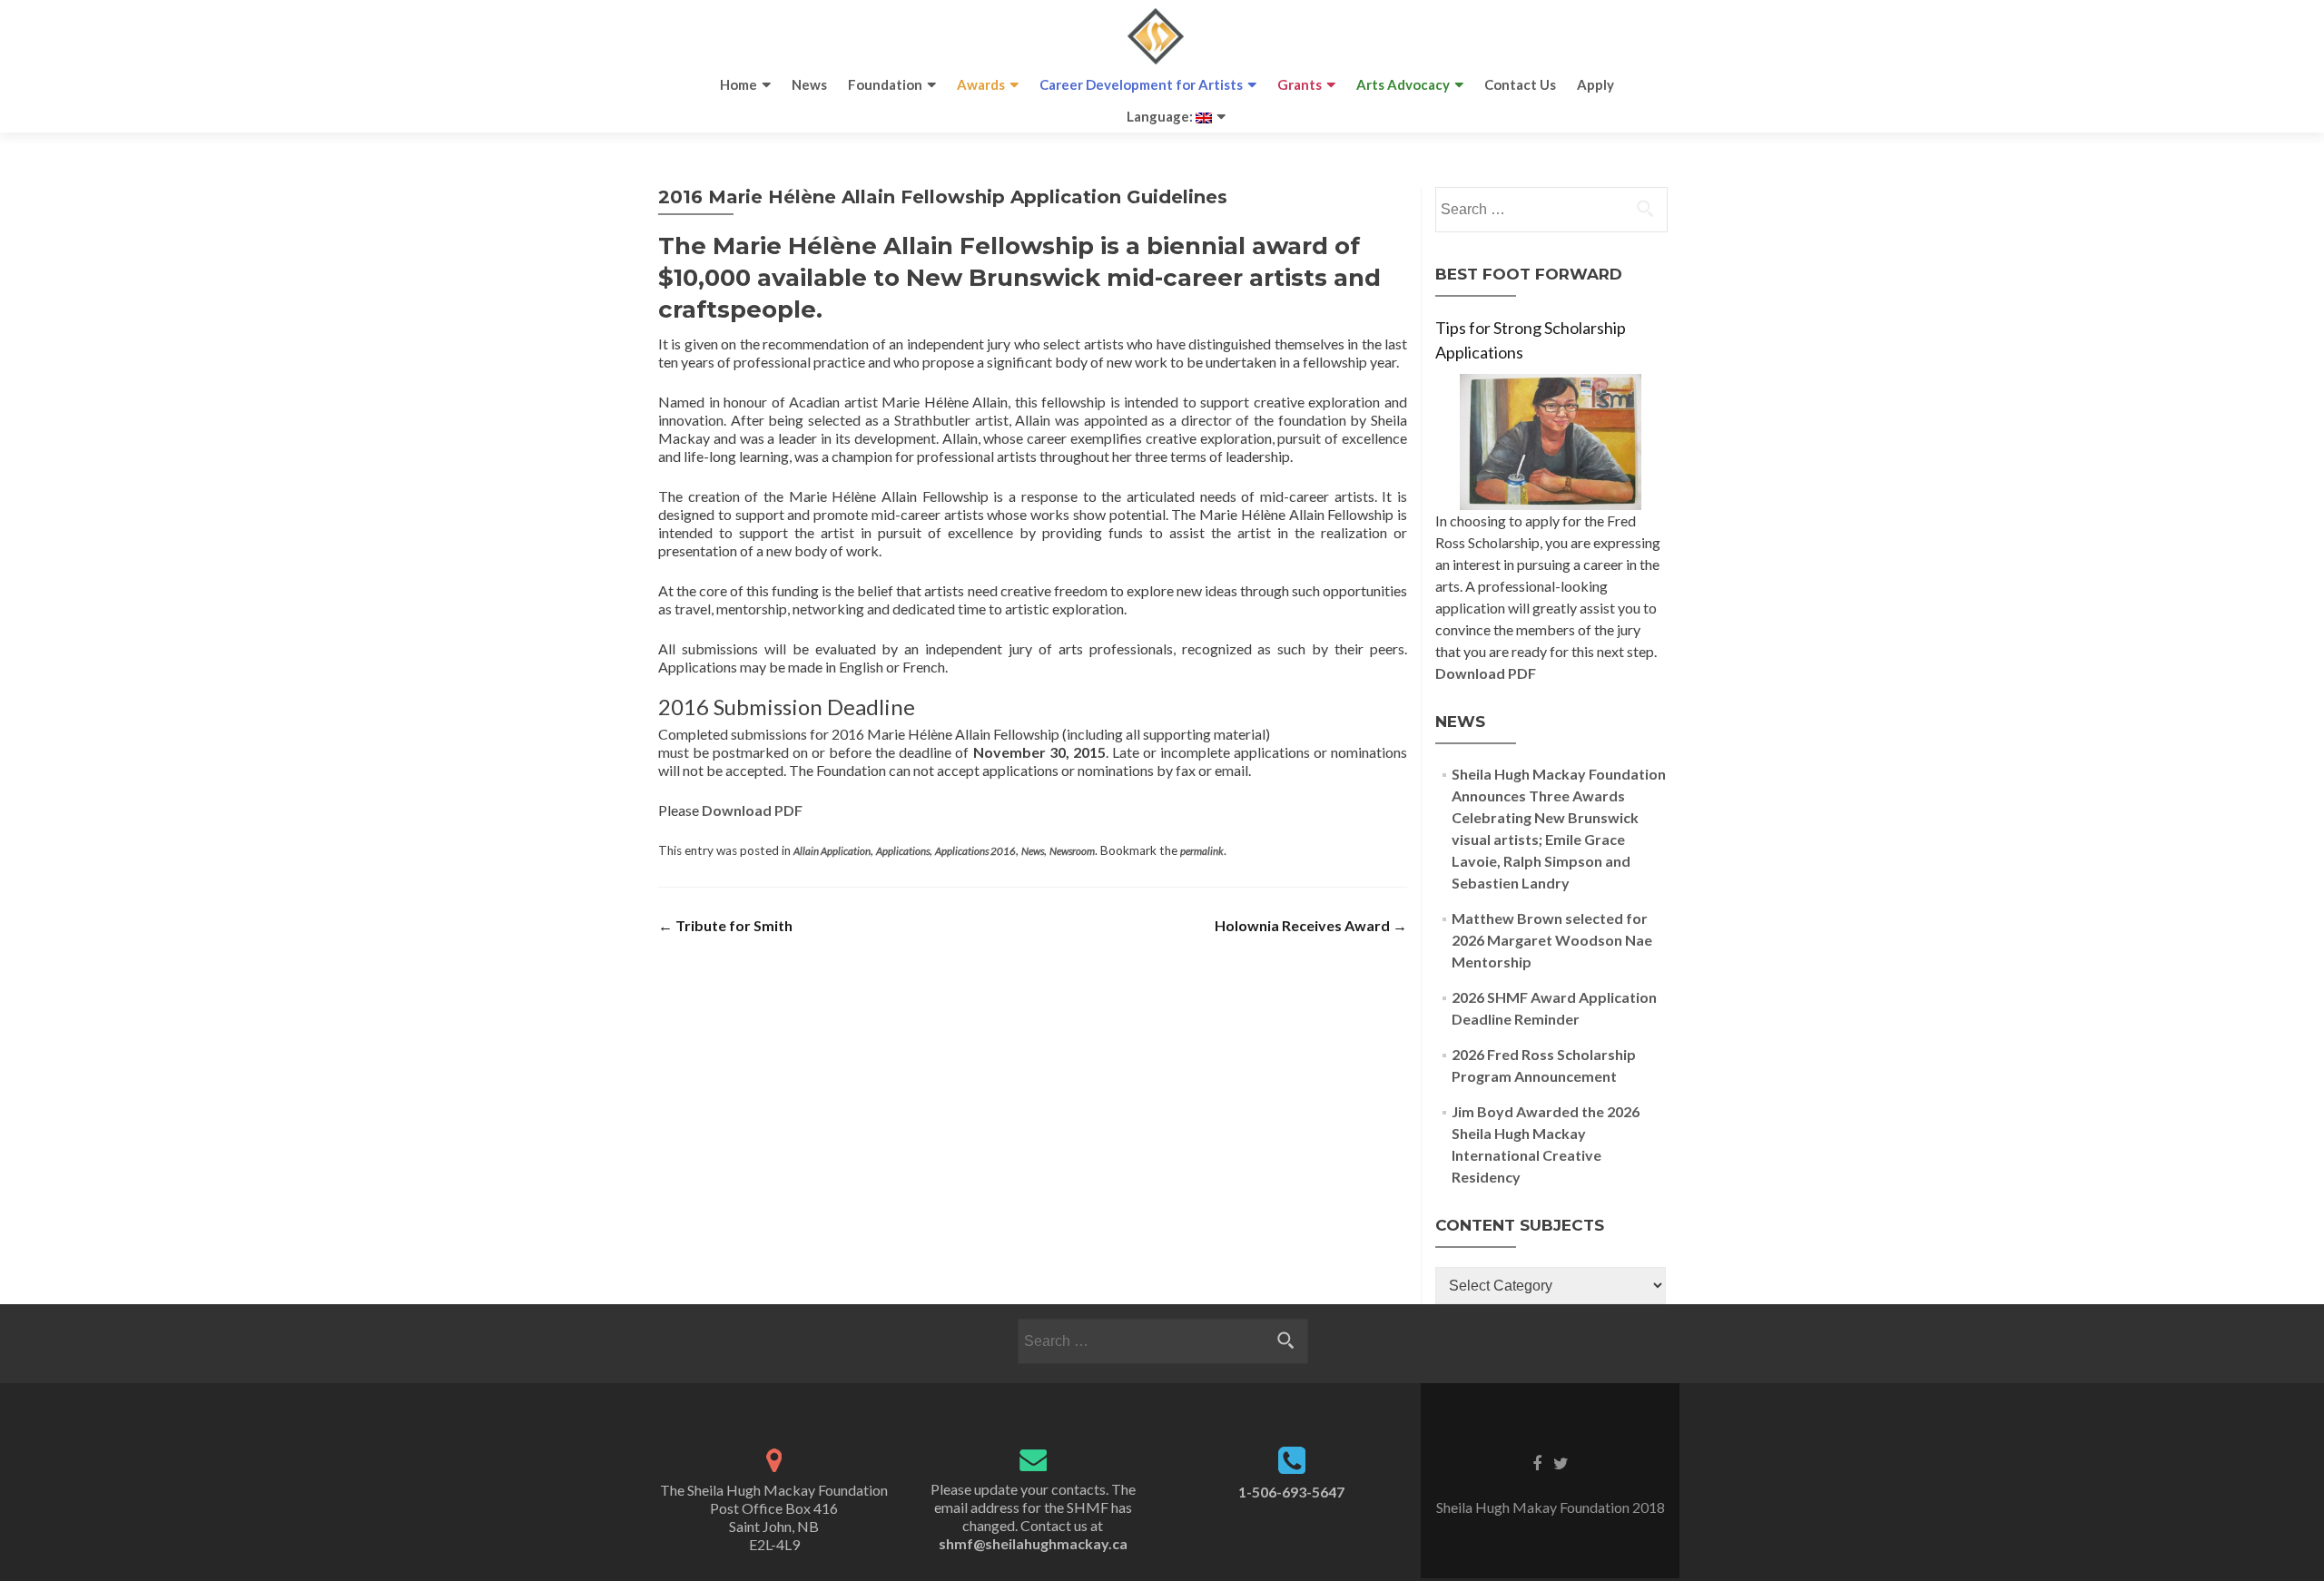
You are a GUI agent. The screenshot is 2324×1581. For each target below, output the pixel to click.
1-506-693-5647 (1291, 1492)
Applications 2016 (975, 851)
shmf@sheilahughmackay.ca (1033, 1543)
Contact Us (1520, 84)
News (809, 84)
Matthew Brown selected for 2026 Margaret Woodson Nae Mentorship (1552, 940)
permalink (1202, 851)
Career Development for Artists (1141, 84)
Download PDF (752, 810)
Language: (1161, 116)
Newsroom (1072, 851)
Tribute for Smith (725, 925)
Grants (1300, 84)
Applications (903, 851)
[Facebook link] (1537, 1462)
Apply (1595, 84)
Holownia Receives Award (1311, 925)
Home (739, 84)
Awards (981, 84)
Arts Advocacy (1403, 84)
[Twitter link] (1561, 1462)
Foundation (885, 84)
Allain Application (832, 851)
